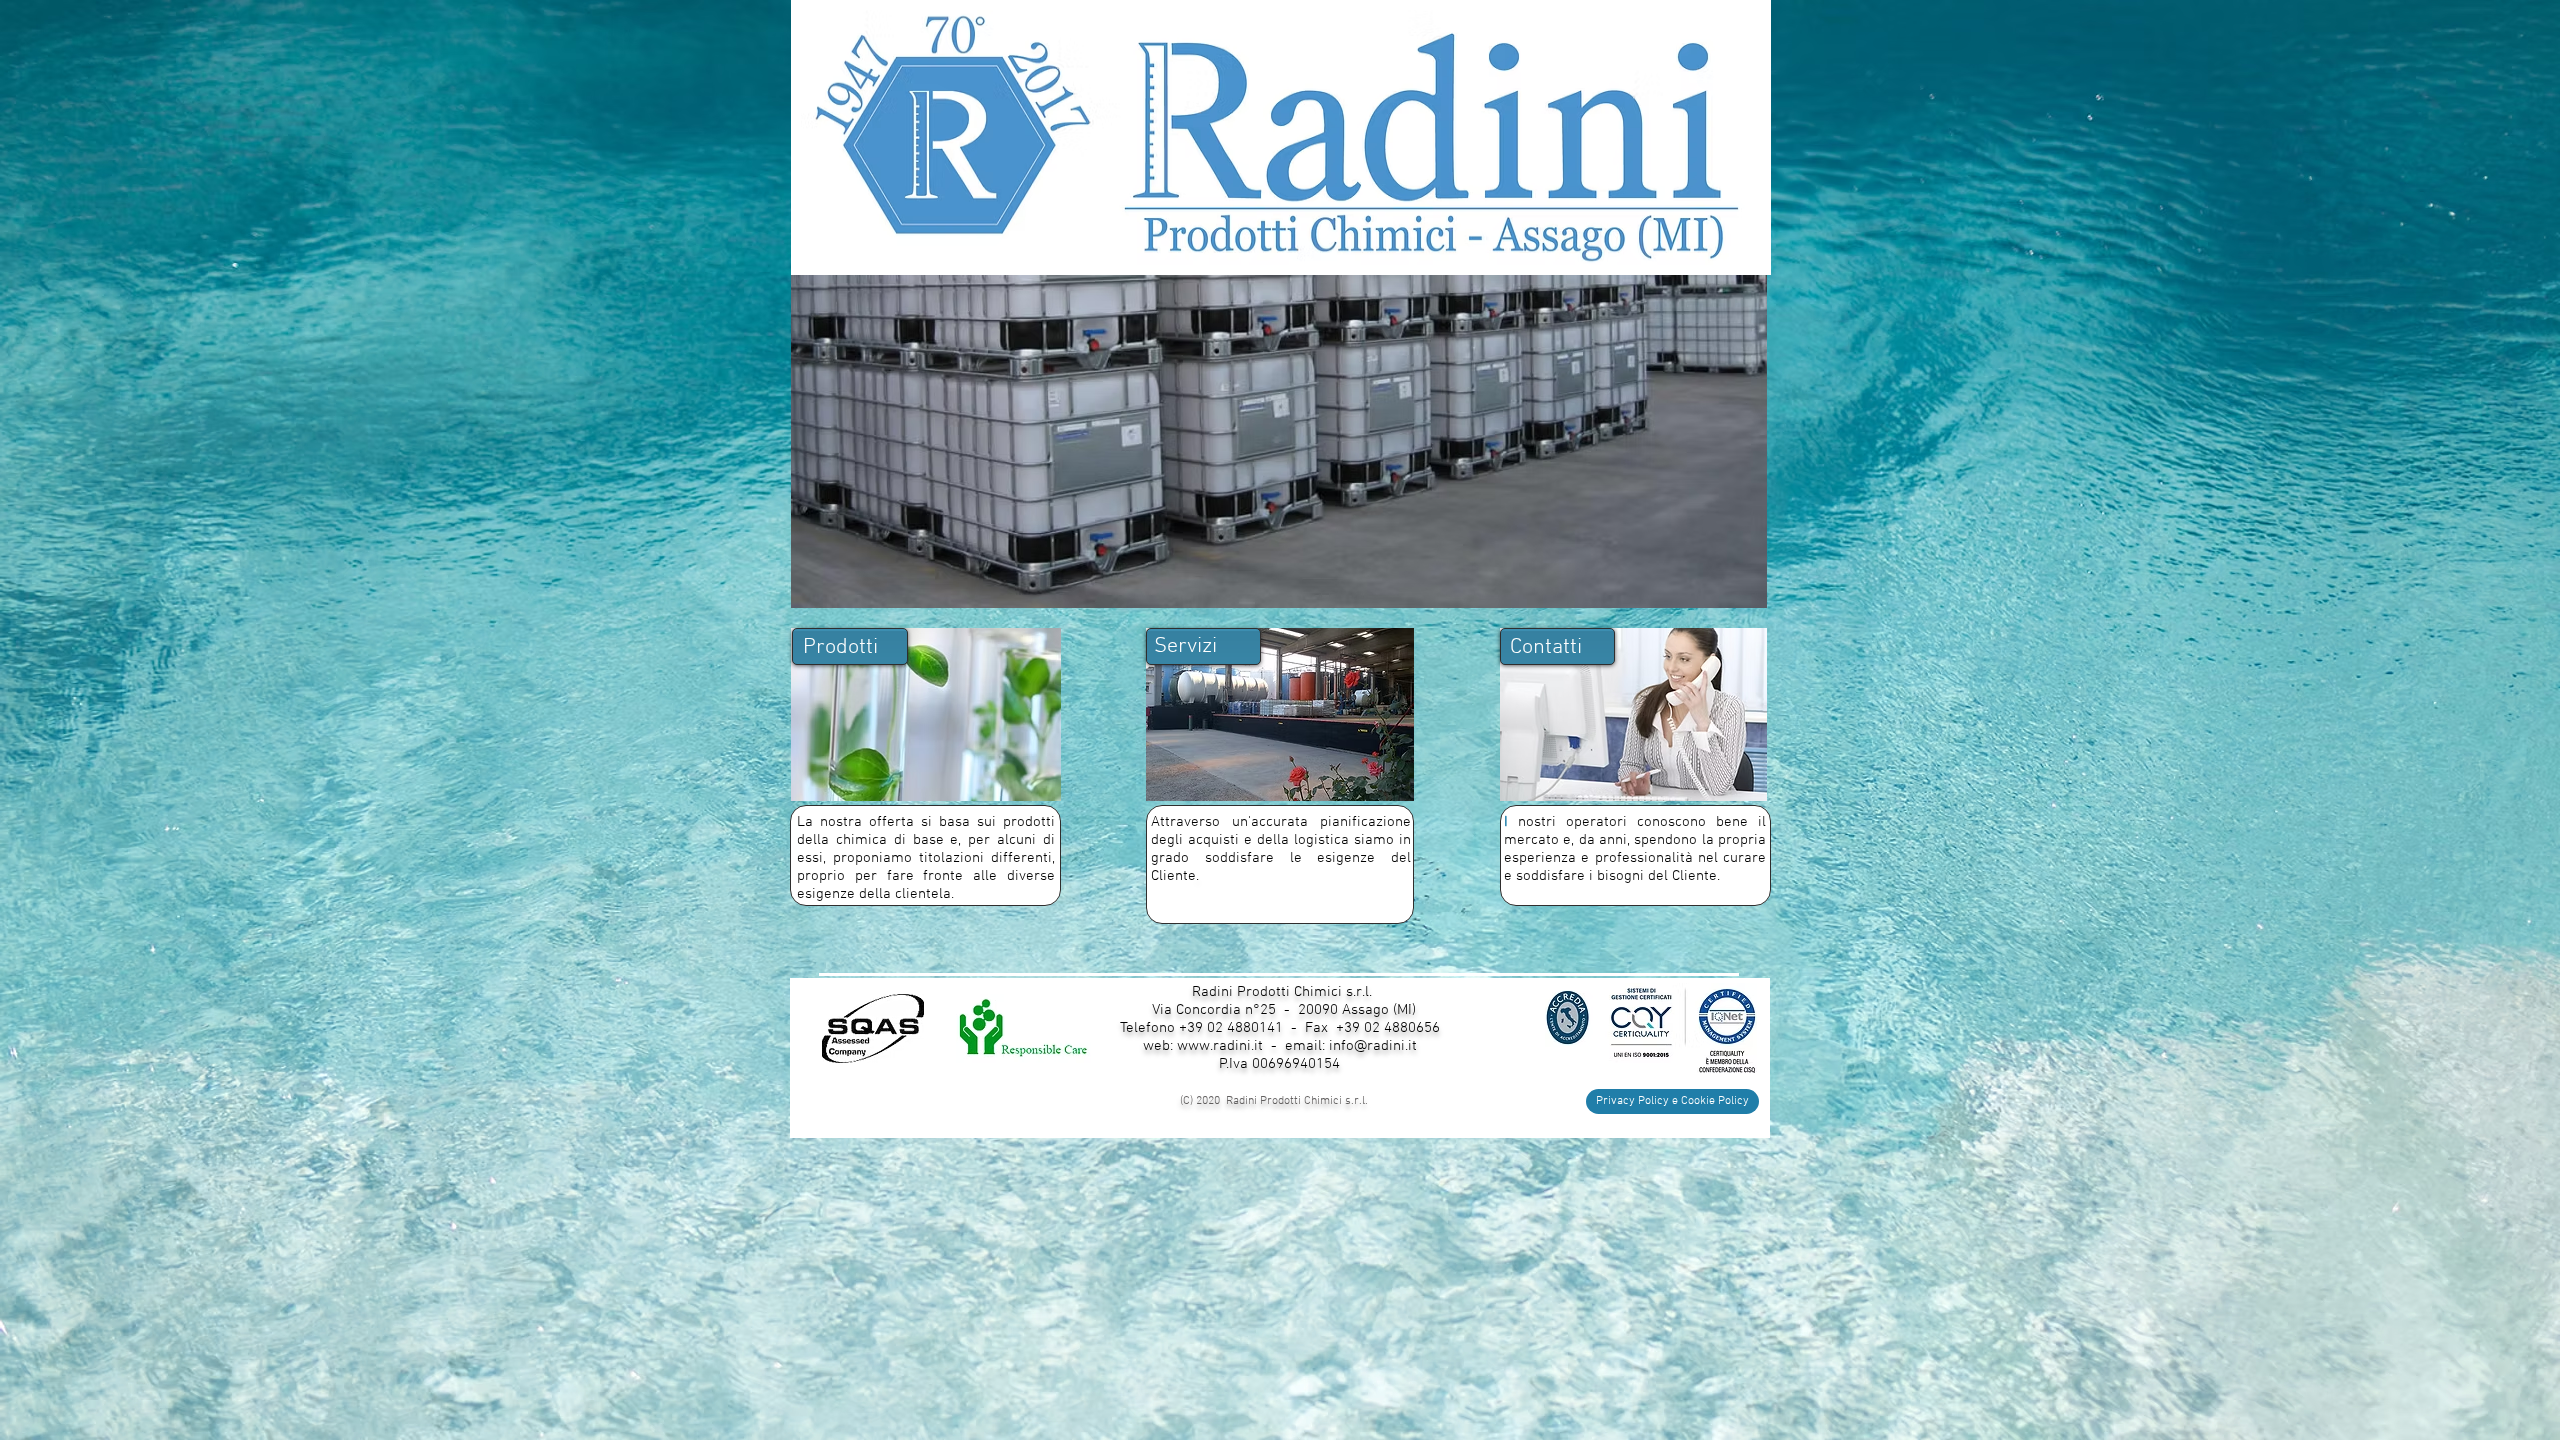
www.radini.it (1220, 1046)
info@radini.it (1373, 1046)
